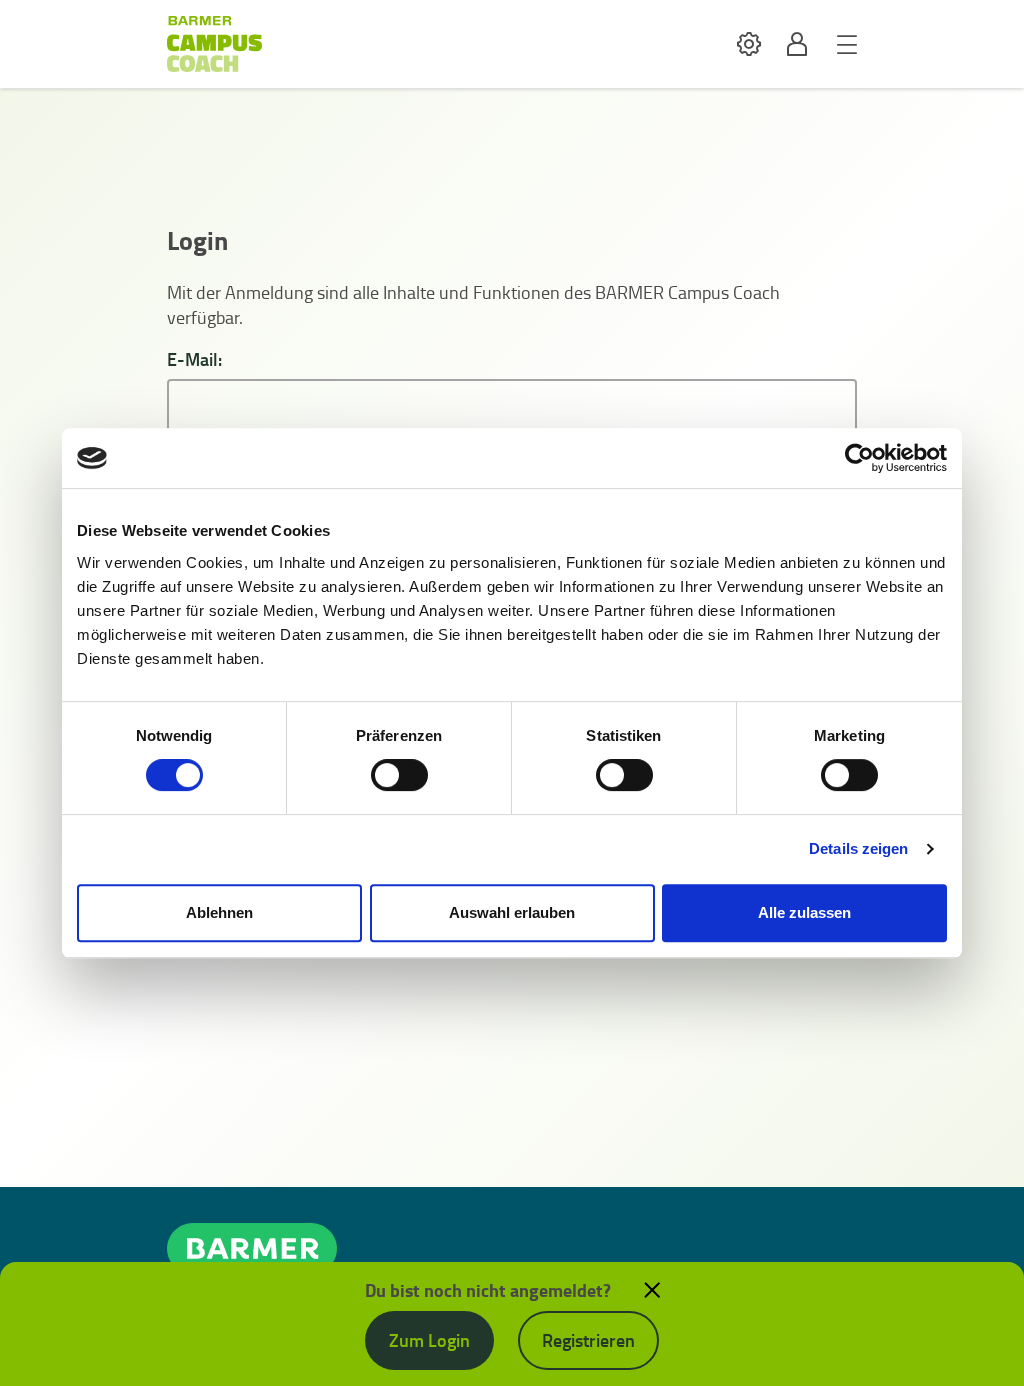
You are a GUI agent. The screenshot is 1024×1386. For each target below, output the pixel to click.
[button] (749, 44)
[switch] (399, 775)
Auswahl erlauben (512, 912)
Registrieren (588, 1340)
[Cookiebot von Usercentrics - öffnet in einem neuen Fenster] (859, 458)
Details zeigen (858, 848)
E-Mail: (194, 359)
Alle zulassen (804, 912)
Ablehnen (219, 912)
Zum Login (429, 1340)
